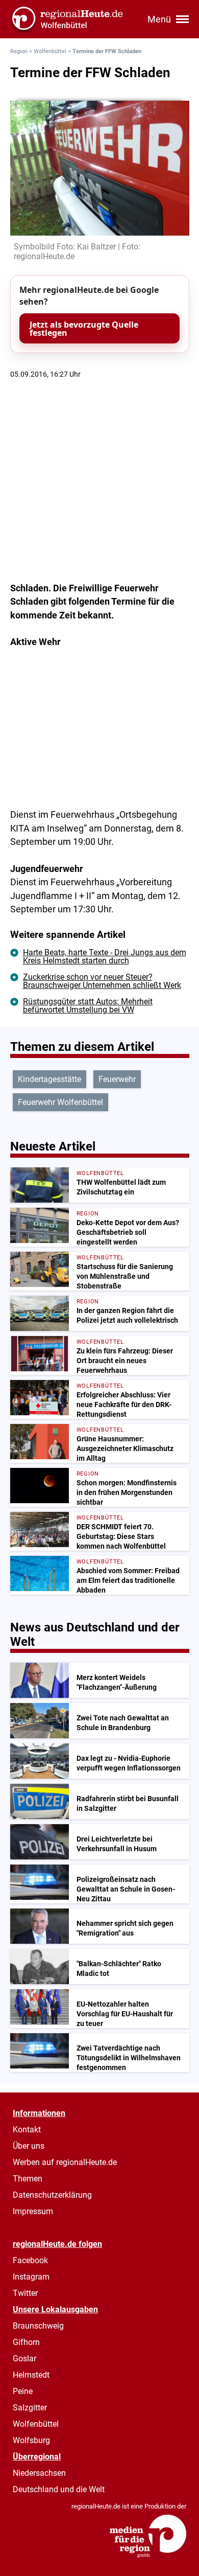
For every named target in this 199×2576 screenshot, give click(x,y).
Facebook (30, 2260)
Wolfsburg (31, 2440)
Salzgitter (30, 2408)
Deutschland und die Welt (59, 2489)
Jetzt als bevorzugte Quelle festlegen (84, 329)
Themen (28, 2179)
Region (19, 51)
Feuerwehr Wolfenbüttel (60, 1102)
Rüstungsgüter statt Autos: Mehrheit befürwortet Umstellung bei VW (88, 1006)
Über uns (29, 2146)
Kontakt (27, 2130)
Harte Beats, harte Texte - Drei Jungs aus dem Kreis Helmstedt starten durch (105, 957)
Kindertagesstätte (49, 1079)
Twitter (25, 2293)
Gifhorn (26, 2342)
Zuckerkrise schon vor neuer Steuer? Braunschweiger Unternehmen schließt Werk (102, 981)
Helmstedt (31, 2375)
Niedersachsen (39, 2473)
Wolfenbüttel (50, 51)
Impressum (33, 2211)
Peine (23, 2391)
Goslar (24, 2359)
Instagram (31, 2277)
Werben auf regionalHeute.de (65, 2162)
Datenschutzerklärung (52, 2195)
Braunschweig (38, 2326)
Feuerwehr (117, 1079)
